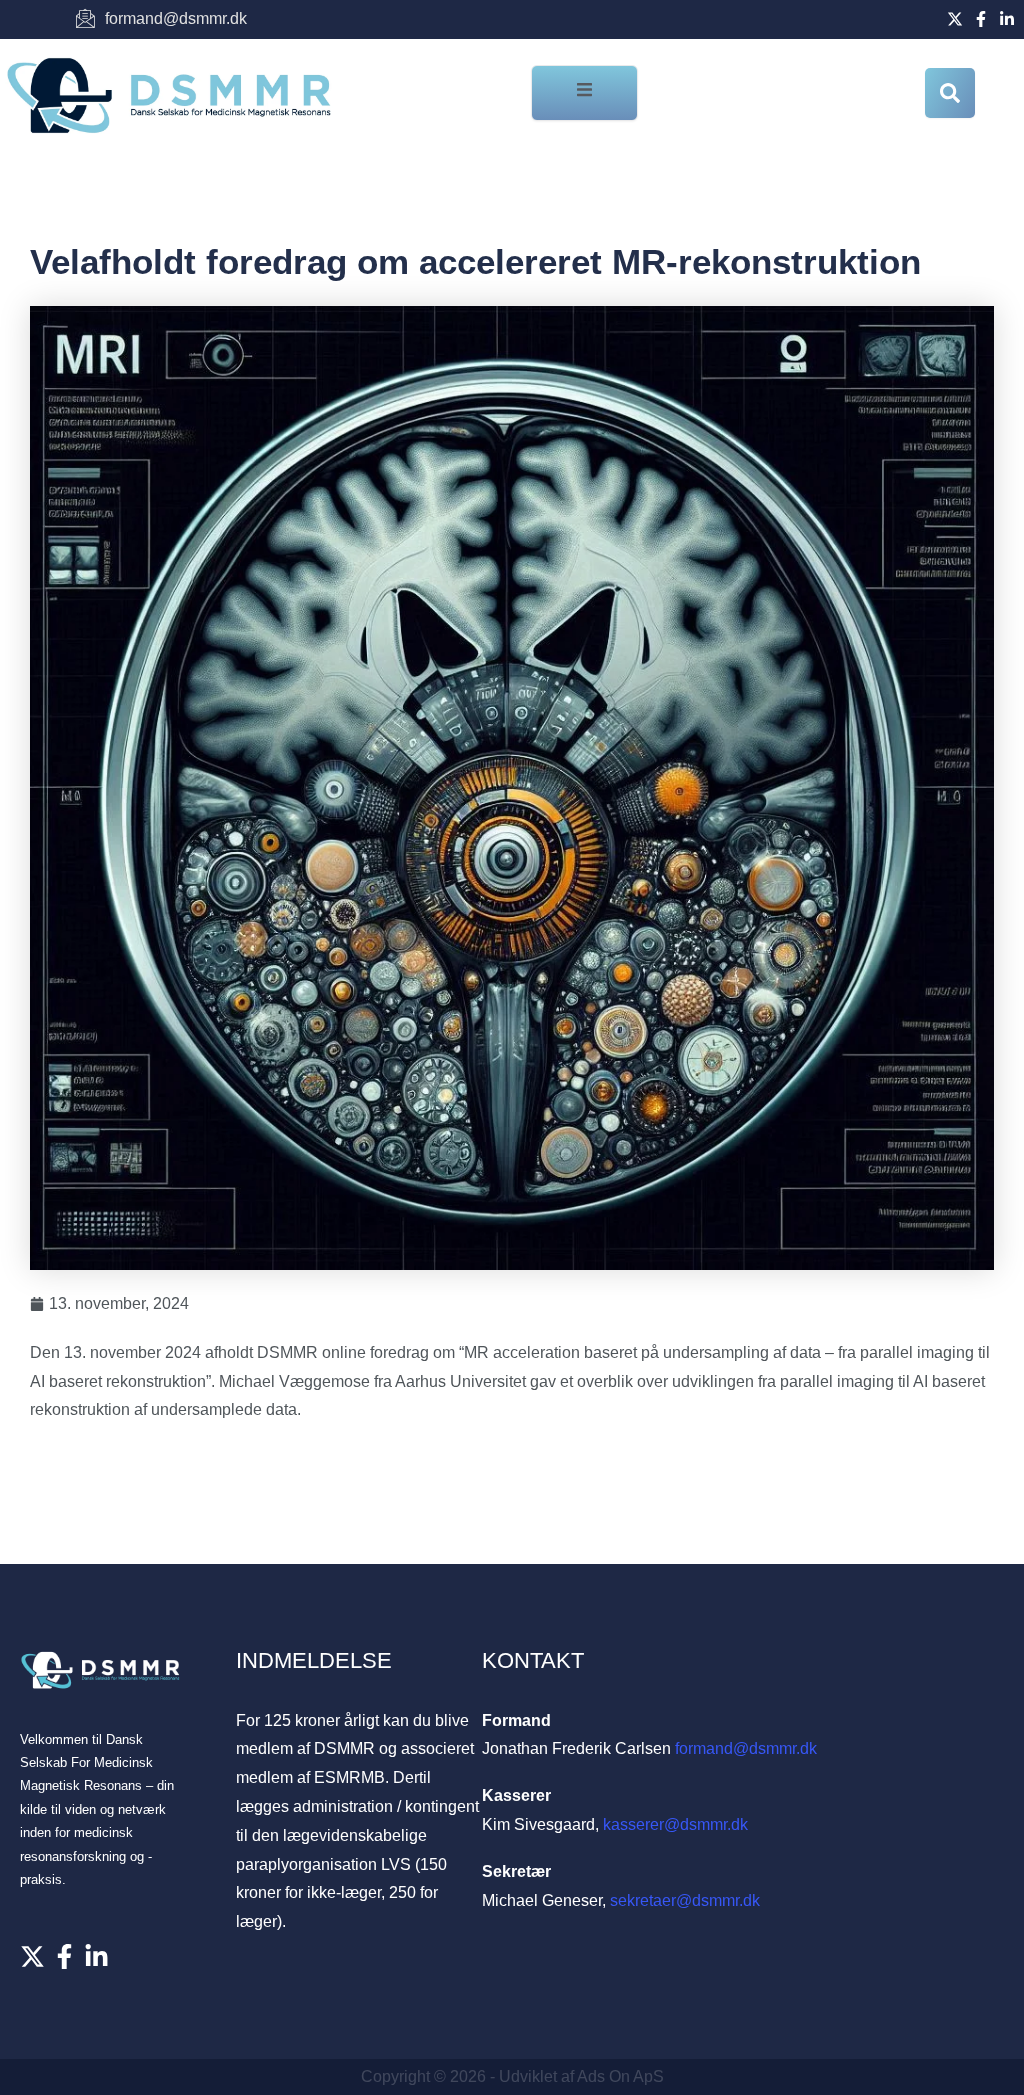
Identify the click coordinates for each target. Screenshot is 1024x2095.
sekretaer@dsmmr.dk (685, 1900)
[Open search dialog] (950, 93)
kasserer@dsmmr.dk (675, 1824)
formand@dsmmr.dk (746, 1748)
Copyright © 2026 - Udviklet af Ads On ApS (512, 2076)
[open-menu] (584, 93)
